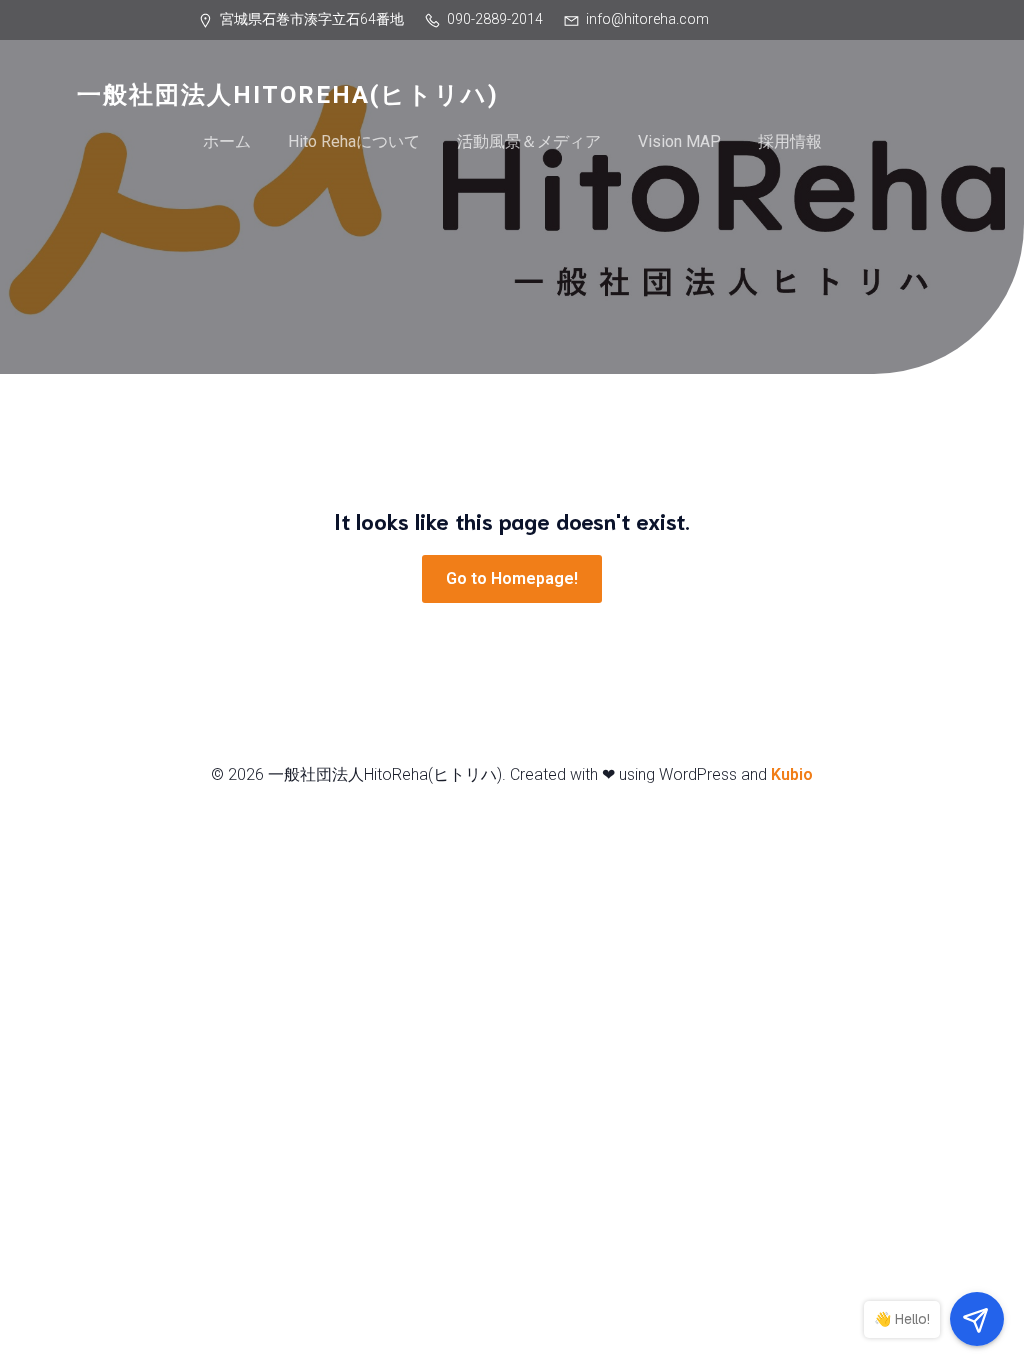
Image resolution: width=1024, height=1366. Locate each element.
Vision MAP (679, 141)
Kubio (792, 774)
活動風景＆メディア (529, 141)
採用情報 (790, 141)
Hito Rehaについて (354, 141)
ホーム (227, 141)
